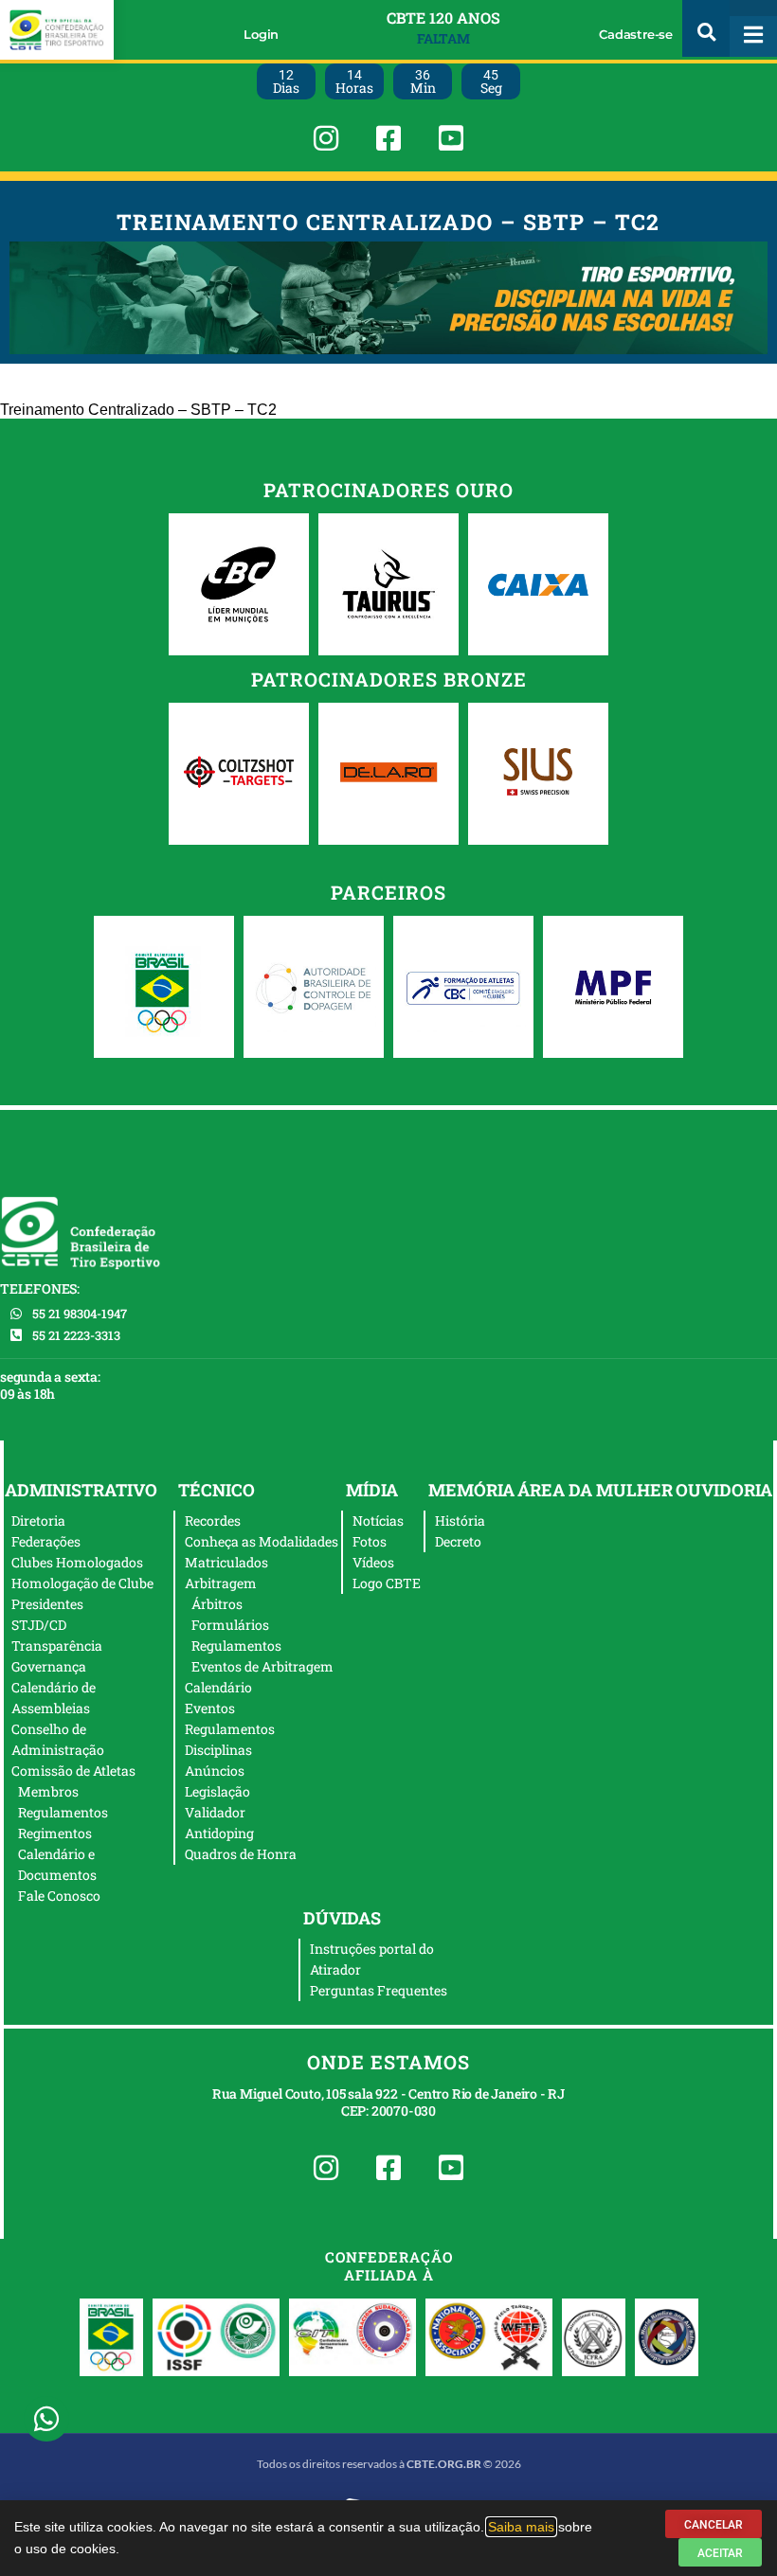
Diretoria (38, 1521)
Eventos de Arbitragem (262, 1666)
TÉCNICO (217, 1490)
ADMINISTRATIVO (81, 1490)
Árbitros (217, 1604)
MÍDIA (372, 1490)
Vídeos (373, 1562)
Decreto (458, 1541)
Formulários (230, 1625)
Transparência (57, 1646)
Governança (49, 1666)
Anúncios (215, 1771)
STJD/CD (39, 1625)
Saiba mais (521, 2527)
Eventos (210, 1708)
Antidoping (219, 1833)
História (460, 1521)
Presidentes (47, 1604)
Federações (46, 1541)
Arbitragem (221, 1583)
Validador (215, 1812)
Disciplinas (218, 1750)
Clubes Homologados (77, 1562)
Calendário (218, 1687)
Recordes (213, 1521)
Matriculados (226, 1562)
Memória (471, 1490)
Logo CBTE (387, 1583)
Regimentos (55, 1833)
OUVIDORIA (724, 1490)
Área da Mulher (595, 1490)
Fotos (370, 1541)
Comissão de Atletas (73, 1771)
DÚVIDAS (342, 1918)
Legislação (217, 1791)
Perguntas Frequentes (379, 1990)
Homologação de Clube (82, 1583)
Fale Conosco (59, 1896)
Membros (48, 1791)
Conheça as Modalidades (262, 1541)
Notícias (378, 1521)
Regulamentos (63, 1812)
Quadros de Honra (241, 1854)
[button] (706, 28)
